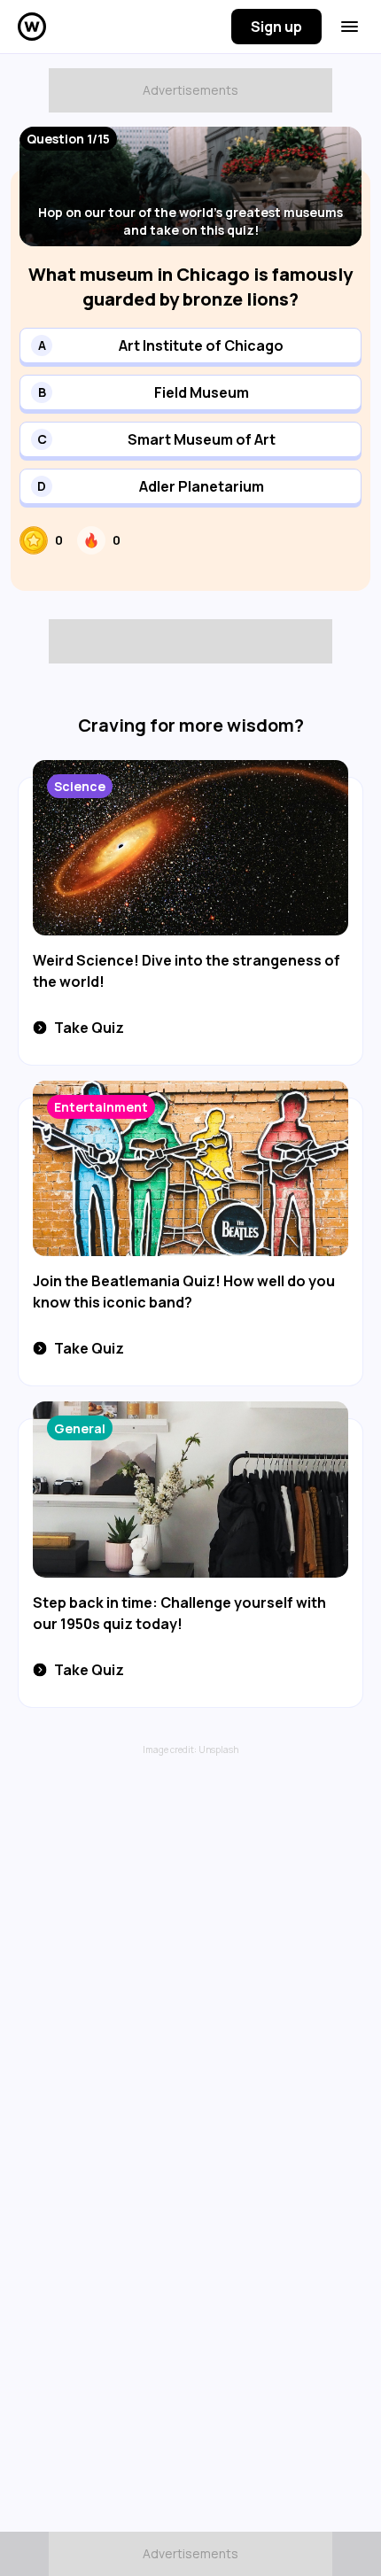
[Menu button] (350, 27)
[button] (190, 345)
